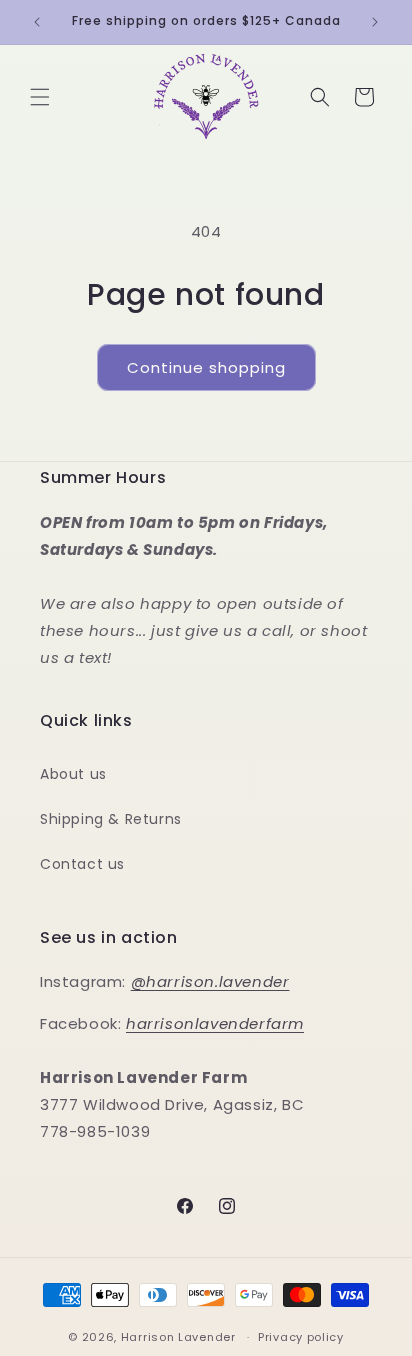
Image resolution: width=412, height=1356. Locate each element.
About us (73, 774)
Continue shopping (206, 367)
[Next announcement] (375, 22)
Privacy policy (301, 1337)
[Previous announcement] (37, 22)
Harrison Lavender (178, 1337)
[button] (40, 97)
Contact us (82, 864)
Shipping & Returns (111, 819)
